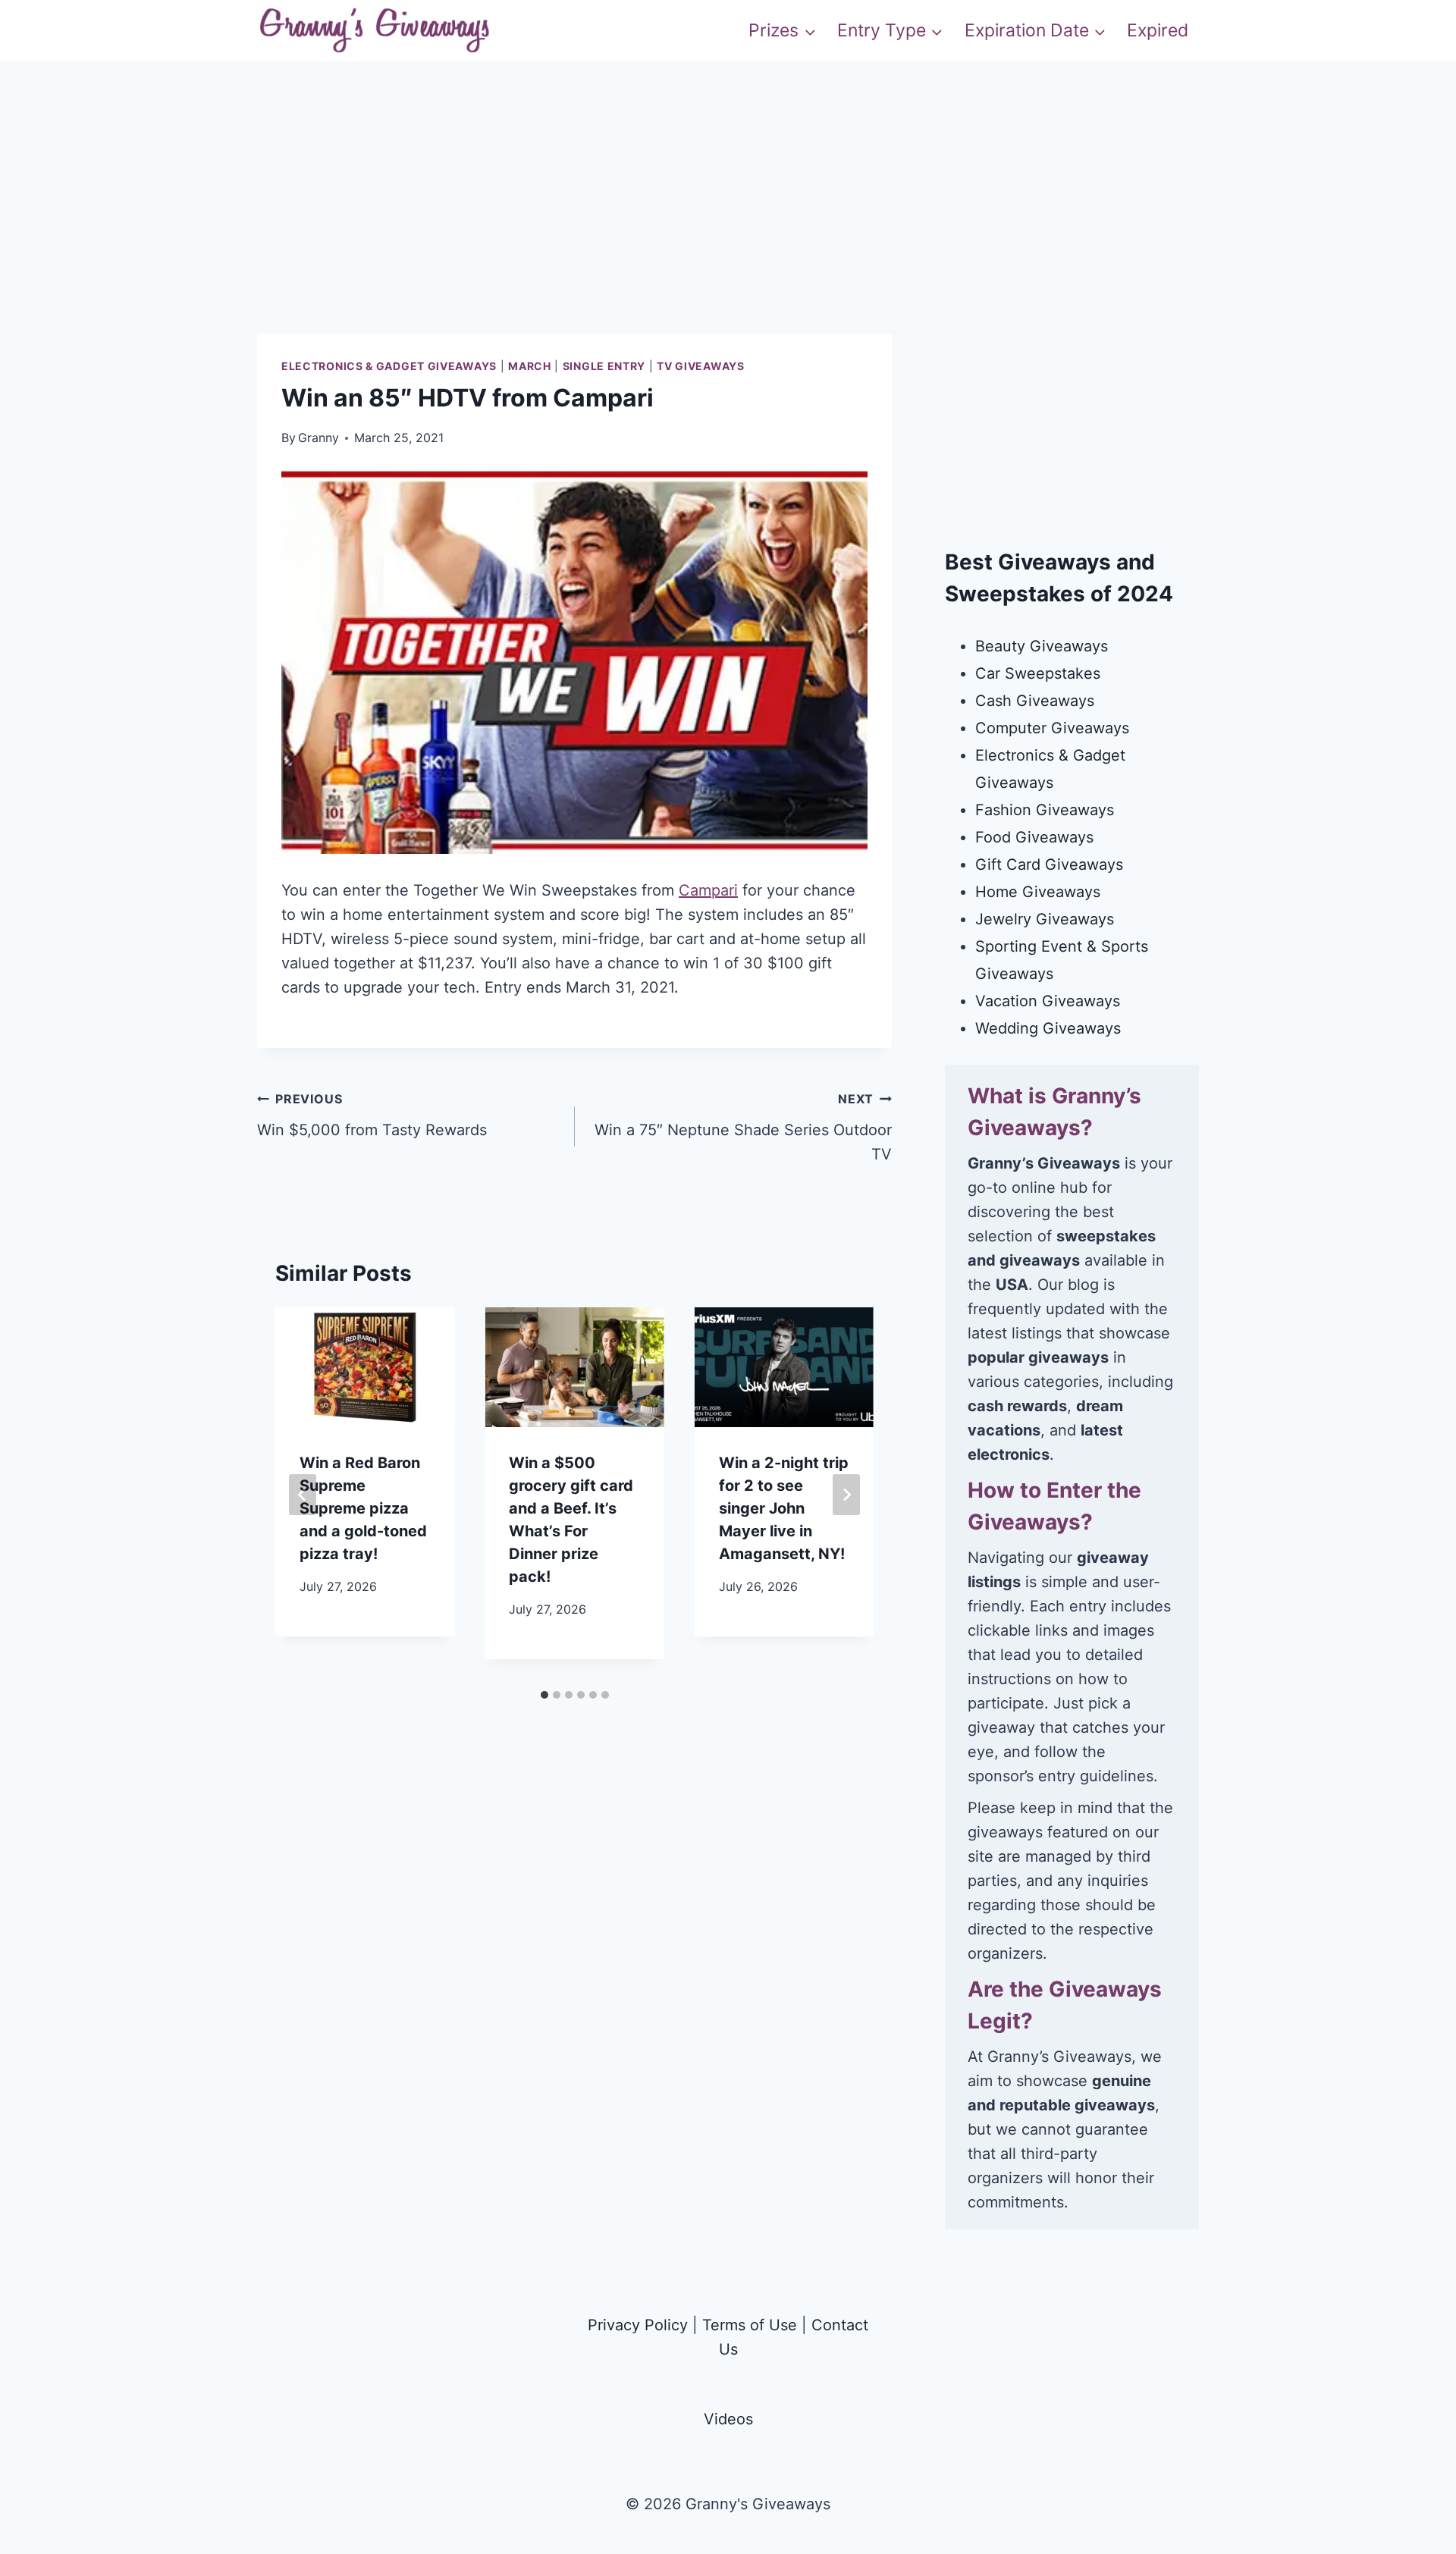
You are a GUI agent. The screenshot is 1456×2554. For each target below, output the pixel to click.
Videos (728, 2419)
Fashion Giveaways (1045, 810)
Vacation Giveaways (1048, 1001)
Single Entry (604, 366)
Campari (708, 890)
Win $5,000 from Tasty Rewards (372, 1115)
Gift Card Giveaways (1049, 864)
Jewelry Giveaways (1045, 919)
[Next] (846, 1495)
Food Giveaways (1034, 837)
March (530, 366)
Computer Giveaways (1052, 728)
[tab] (544, 1695)
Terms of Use (750, 2325)
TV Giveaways (700, 366)
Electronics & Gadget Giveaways (389, 366)
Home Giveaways (1038, 892)
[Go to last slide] (303, 1495)
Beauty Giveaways (1042, 646)
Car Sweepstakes (1038, 673)
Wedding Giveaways (1048, 1028)
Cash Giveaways (1035, 701)
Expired (1158, 30)
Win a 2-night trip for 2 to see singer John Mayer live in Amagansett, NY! (784, 1508)
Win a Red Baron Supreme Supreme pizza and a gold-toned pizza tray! (363, 1508)
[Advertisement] (728, 227)
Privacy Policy (638, 2325)
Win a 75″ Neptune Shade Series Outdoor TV (743, 1127)
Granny (318, 438)
